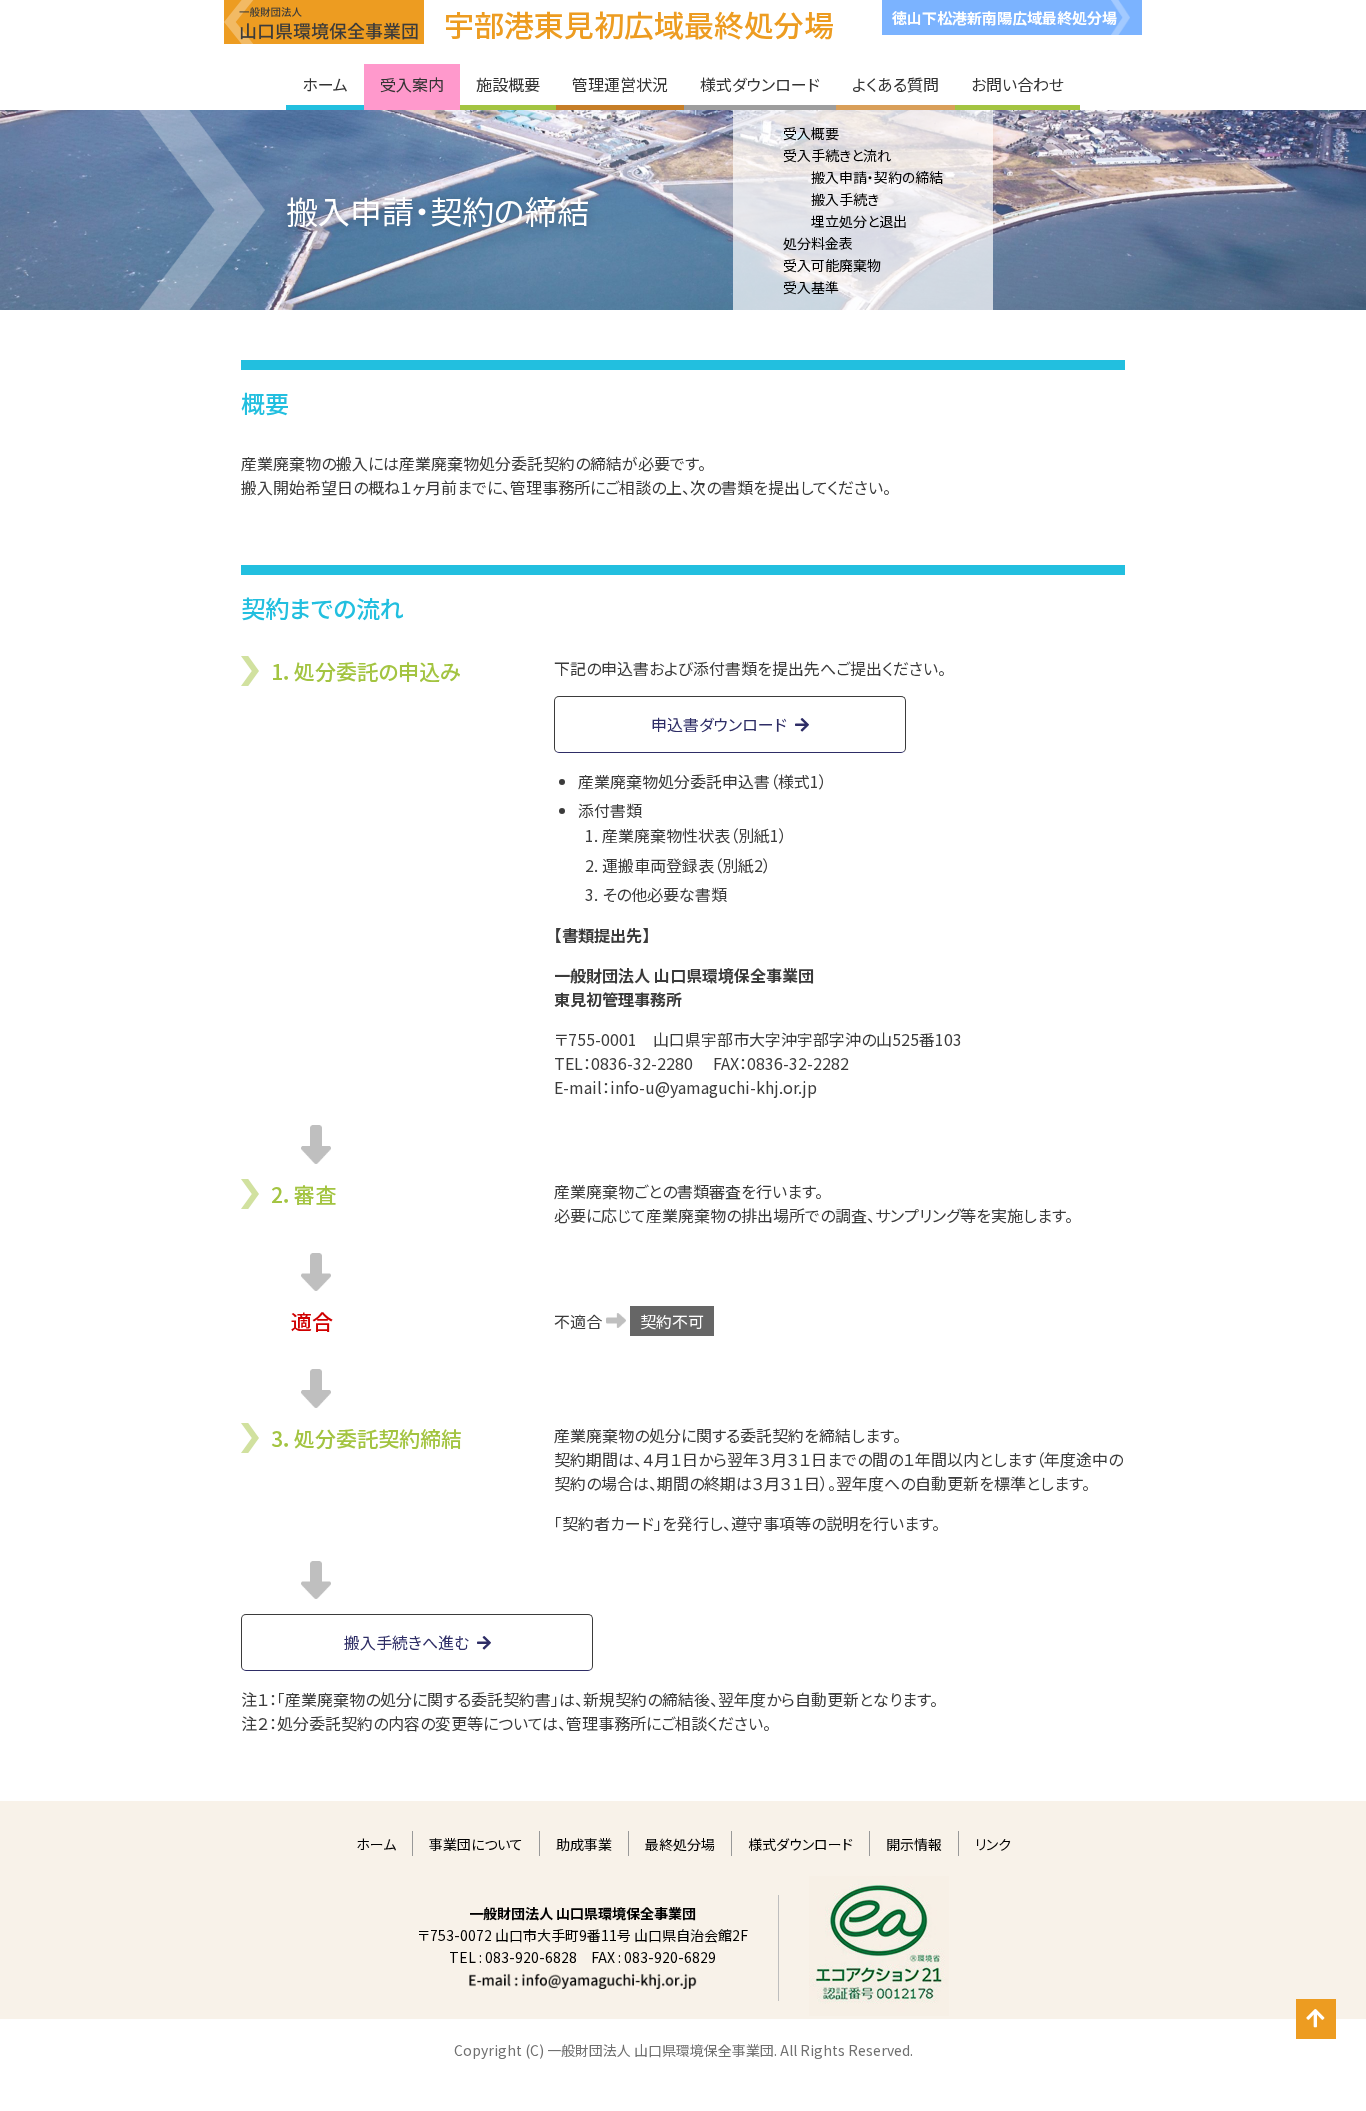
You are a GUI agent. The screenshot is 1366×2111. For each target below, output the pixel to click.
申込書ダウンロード (719, 724)
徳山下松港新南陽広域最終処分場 (1004, 17)
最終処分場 (680, 1844)
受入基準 (811, 287)
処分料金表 (818, 243)
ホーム (376, 1844)
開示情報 (914, 1844)
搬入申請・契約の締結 (877, 177)
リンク (993, 1844)
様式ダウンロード (800, 1844)
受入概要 (811, 133)
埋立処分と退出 (859, 221)
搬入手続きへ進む (406, 1642)
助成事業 (584, 1844)
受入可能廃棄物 (832, 265)
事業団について (476, 1844)
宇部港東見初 (639, 24)
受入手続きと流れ (837, 155)
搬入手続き (845, 199)
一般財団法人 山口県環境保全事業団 (324, 22)
